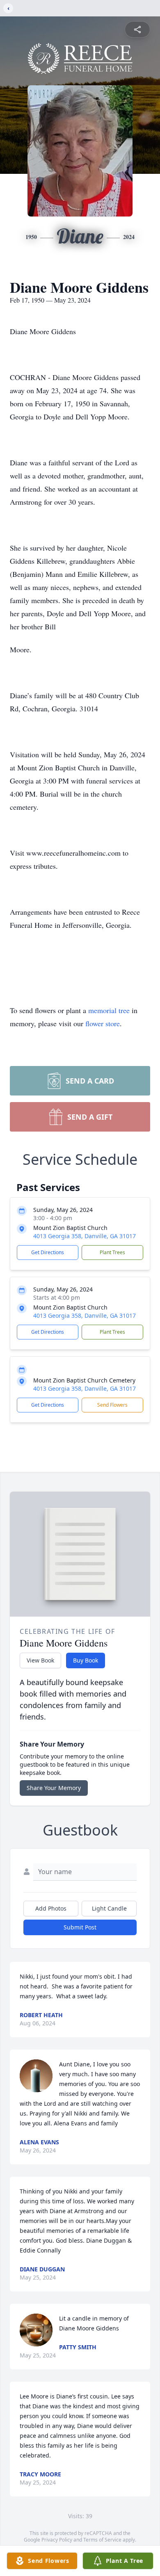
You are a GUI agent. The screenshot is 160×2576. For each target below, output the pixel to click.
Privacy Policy (57, 2540)
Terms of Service (102, 2540)
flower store (103, 1023)
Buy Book (86, 1660)
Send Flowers (112, 1405)
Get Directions (48, 1252)
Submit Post (80, 1927)
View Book (40, 1660)
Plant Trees (112, 1252)
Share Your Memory (54, 1788)
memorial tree (109, 1010)
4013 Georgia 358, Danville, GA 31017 (85, 1236)
